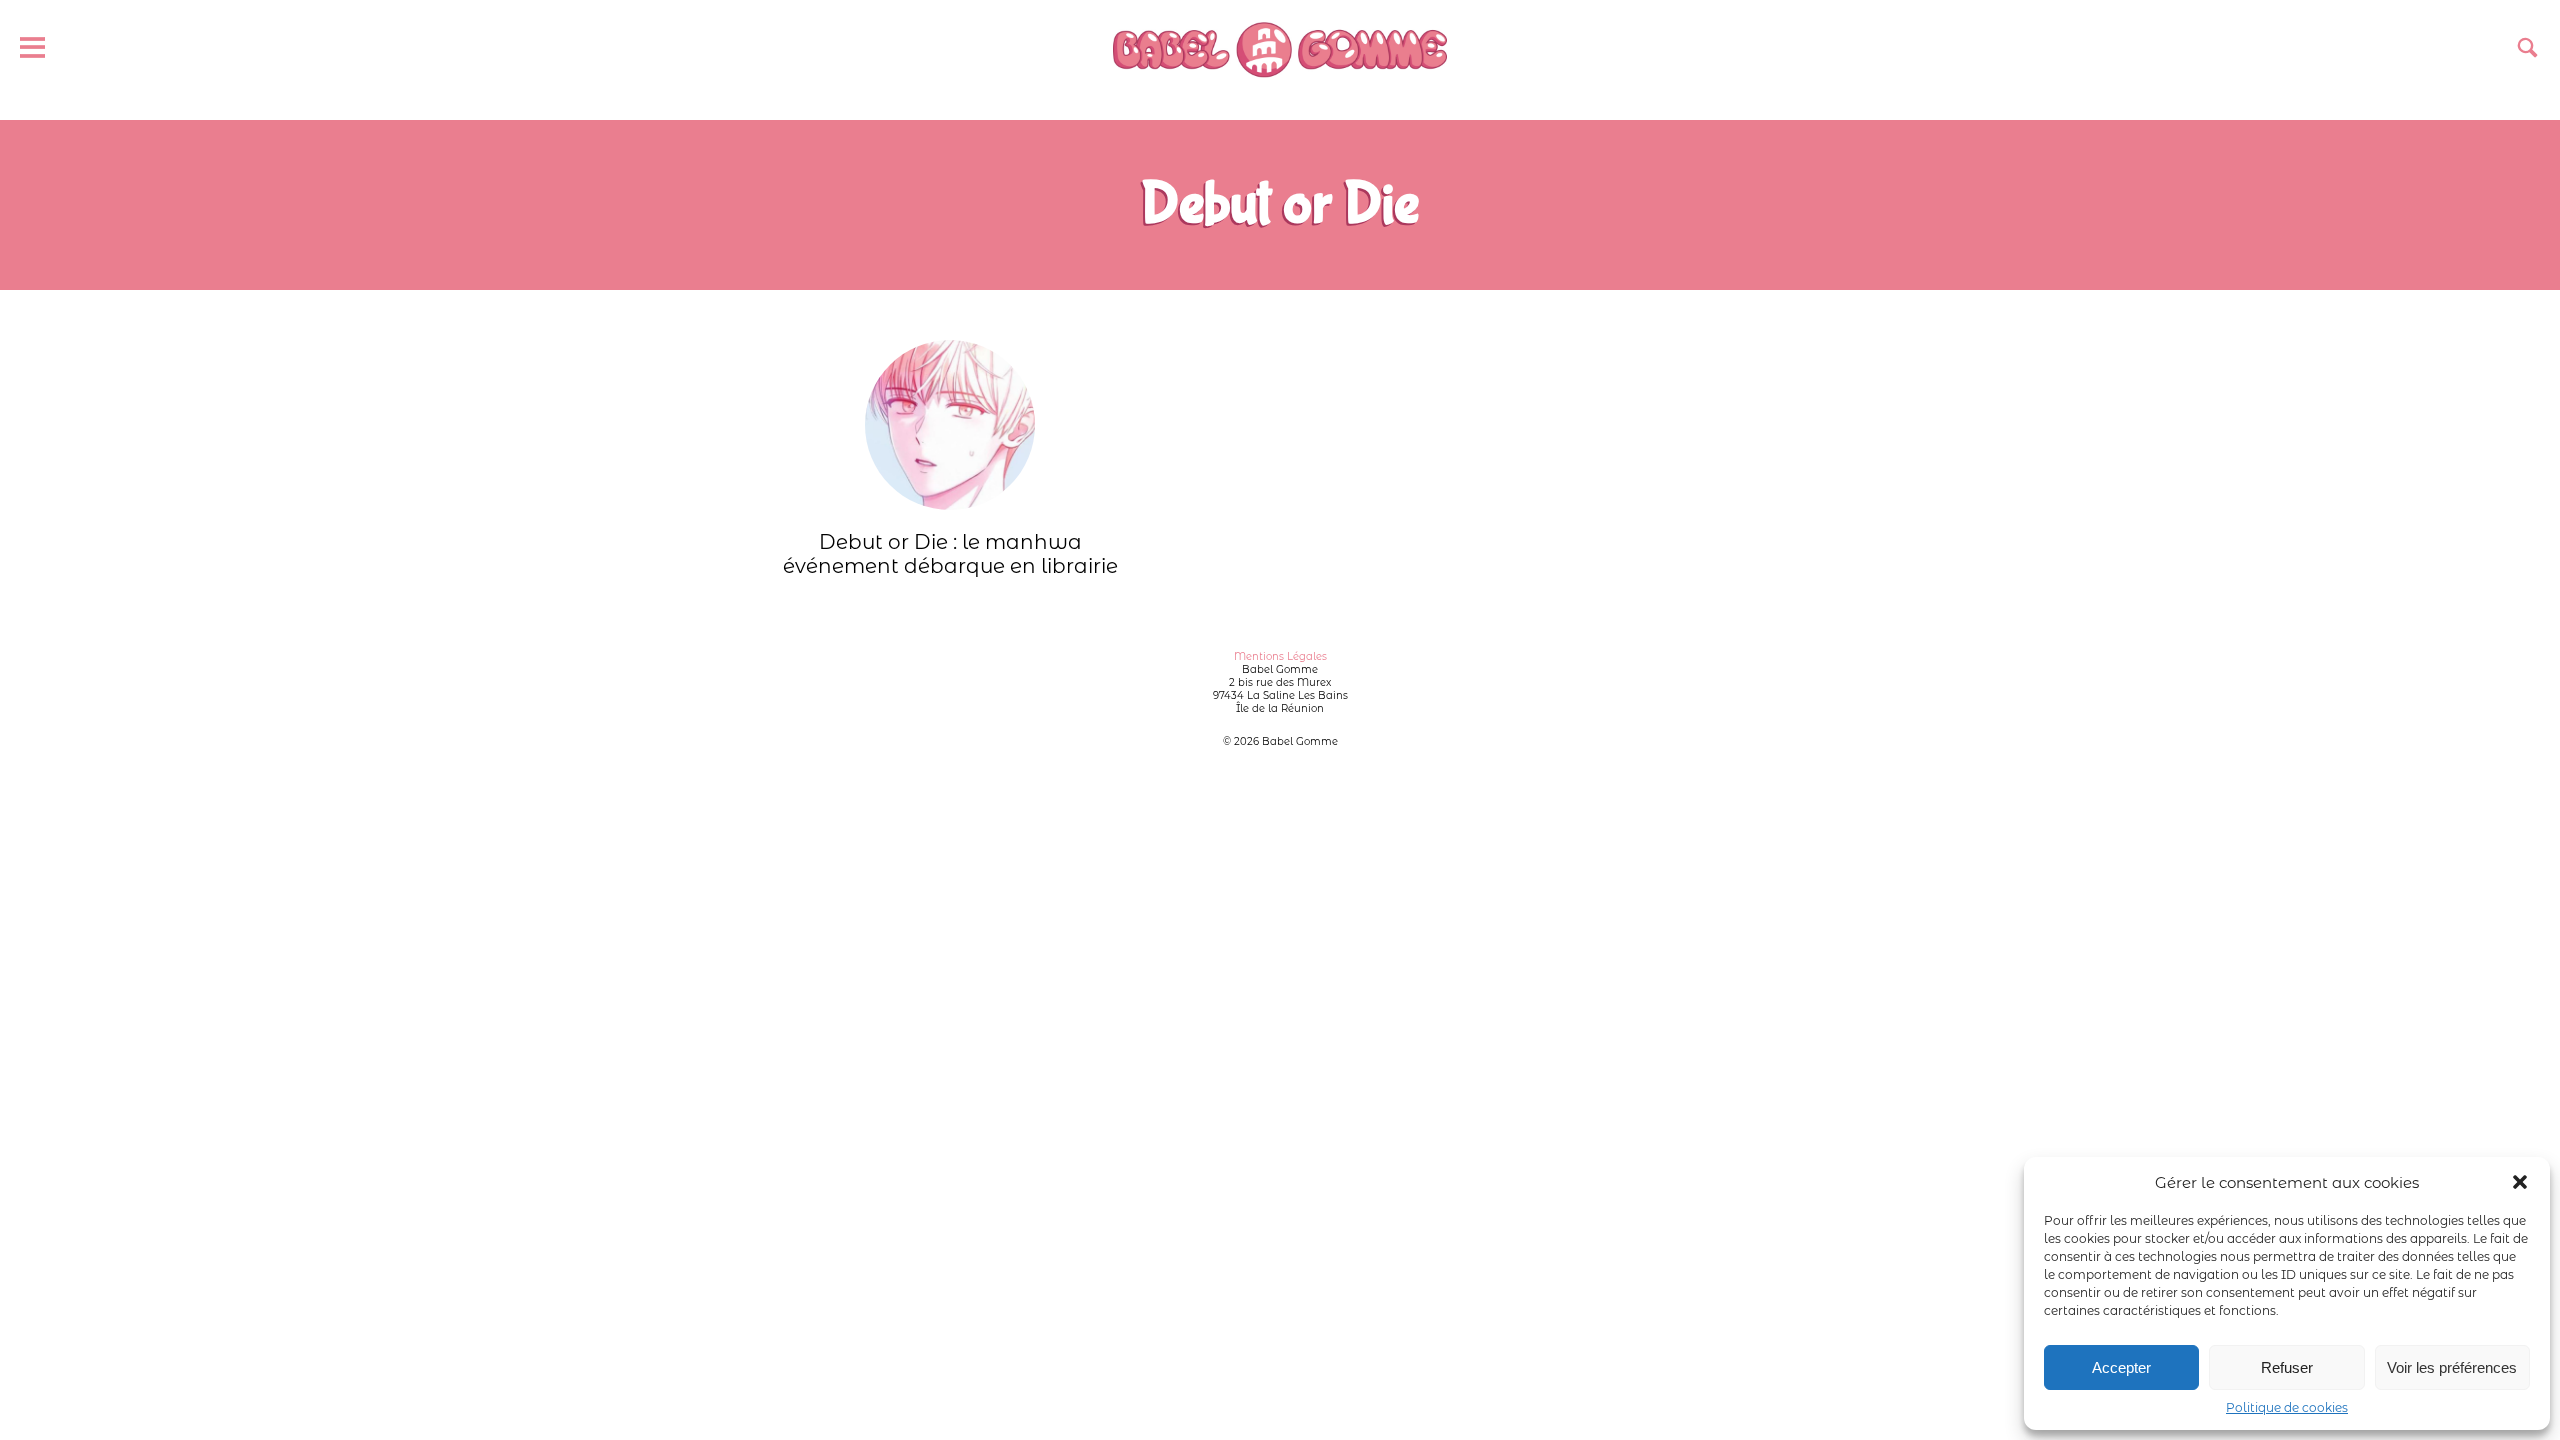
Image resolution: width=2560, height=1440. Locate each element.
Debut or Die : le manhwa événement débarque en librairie (950, 554)
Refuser (2287, 1367)
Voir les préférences (2452, 1367)
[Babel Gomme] (1279, 50)
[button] (2520, 1182)
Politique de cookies (2287, 1407)
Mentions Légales (1280, 656)
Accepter (2121, 1367)
